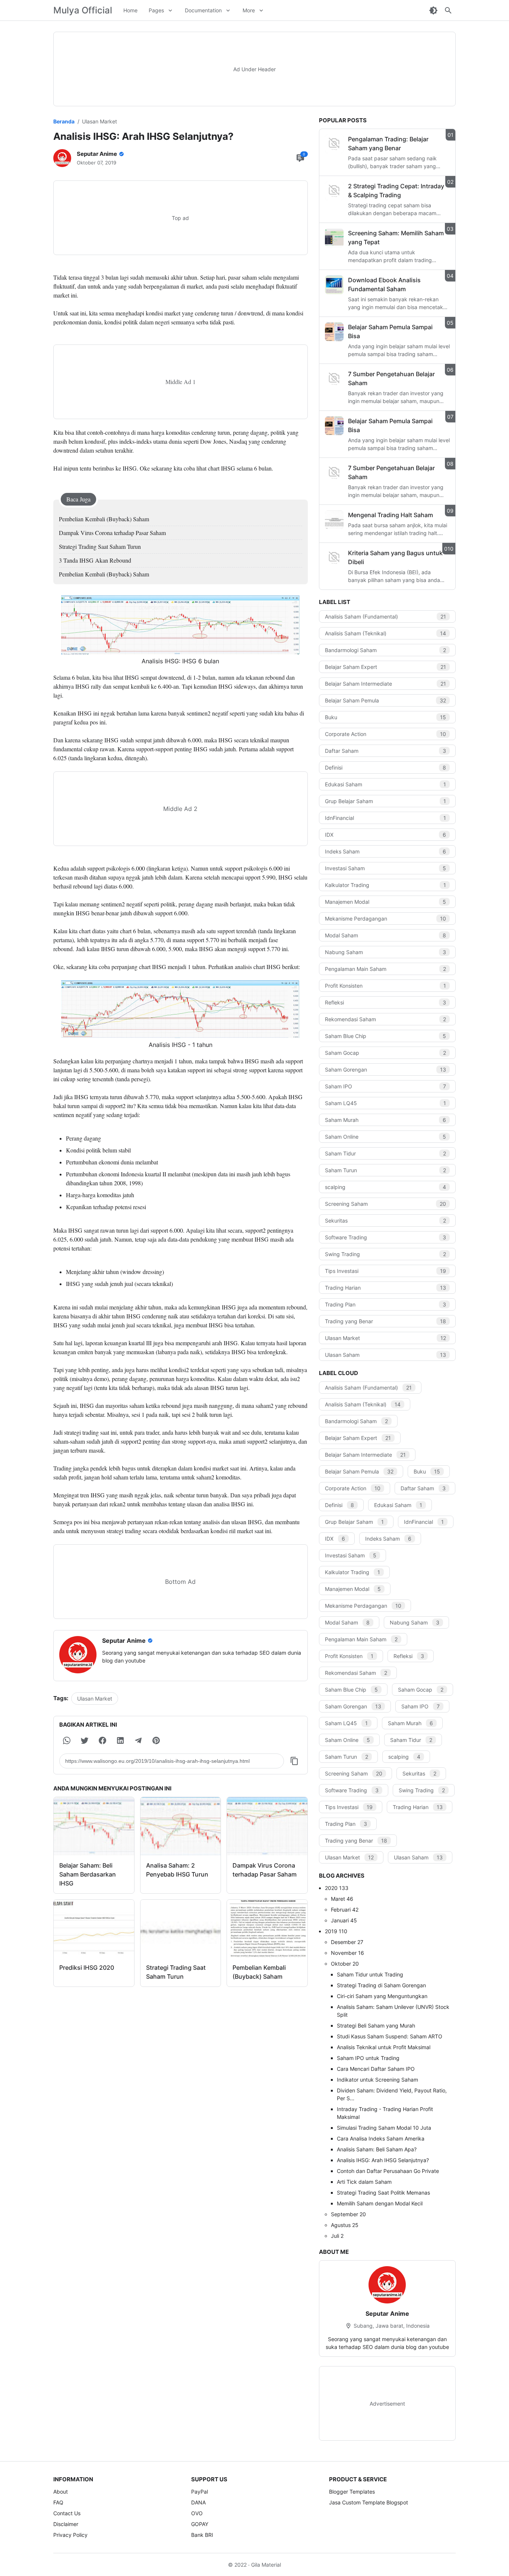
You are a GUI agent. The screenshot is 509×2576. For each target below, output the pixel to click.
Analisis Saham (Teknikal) (386, 633)
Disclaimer (66, 2524)
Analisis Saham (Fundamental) (386, 617)
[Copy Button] (294, 1761)
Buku (386, 717)
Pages (156, 10)
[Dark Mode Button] (433, 10)
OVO (197, 2513)
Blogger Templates (352, 2492)
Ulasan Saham (386, 1355)
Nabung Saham (386, 952)
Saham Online (386, 1137)
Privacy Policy (70, 2535)
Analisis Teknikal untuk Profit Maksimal (384, 2047)
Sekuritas (386, 1221)
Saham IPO (386, 1086)
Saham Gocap (386, 1053)
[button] (67, 1740)
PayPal (200, 2492)
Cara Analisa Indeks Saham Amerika (381, 2138)
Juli (337, 2236)
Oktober (345, 1964)
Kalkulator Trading (386, 885)
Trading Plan (386, 1304)
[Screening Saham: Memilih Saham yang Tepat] (334, 238)
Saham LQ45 (386, 1103)
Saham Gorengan (386, 1070)
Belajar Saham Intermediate (386, 684)
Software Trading (386, 1237)
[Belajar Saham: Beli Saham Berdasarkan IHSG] (94, 1826)
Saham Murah (386, 1120)
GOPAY (200, 2524)
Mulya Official (83, 10)
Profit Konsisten (386, 986)
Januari (344, 1920)
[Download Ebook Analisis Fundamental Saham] (334, 285)
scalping (386, 1187)
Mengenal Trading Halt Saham (391, 515)
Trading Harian (386, 1288)
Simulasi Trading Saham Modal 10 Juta (384, 2128)
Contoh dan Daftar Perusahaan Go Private (388, 2171)
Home (130, 10)
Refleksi (386, 1002)
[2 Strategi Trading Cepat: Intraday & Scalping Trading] (334, 191)
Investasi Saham (386, 868)
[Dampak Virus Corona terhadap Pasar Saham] (267, 1826)
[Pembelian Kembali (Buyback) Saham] (267, 1929)
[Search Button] (448, 10)
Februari (345, 1910)
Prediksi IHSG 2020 (87, 1968)
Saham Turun (386, 1170)
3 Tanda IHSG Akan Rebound (95, 560)
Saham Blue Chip (386, 1036)
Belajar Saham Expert (386, 667)
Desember (347, 1942)
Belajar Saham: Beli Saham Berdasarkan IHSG (88, 1874)
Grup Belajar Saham (386, 801)
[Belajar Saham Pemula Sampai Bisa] (334, 332)
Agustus (345, 2225)
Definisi (386, 768)
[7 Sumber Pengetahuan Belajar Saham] (334, 379)
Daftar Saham (386, 751)
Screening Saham (386, 1204)
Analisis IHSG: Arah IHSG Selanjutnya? (383, 2160)
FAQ (58, 2502)
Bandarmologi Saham (386, 650)
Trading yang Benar (386, 1321)
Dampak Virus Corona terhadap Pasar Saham (112, 533)
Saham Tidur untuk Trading (370, 1974)
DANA (198, 2502)
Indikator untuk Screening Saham (377, 2080)
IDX (386, 835)
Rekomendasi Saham (386, 1019)
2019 (336, 1931)
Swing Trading (386, 1254)
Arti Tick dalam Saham (364, 2182)
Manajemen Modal (386, 902)
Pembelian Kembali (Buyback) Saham (104, 519)
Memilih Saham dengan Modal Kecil (380, 2203)
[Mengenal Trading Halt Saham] (334, 520)
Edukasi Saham (386, 784)
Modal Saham (386, 935)
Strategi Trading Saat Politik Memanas (383, 2193)
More (249, 10)
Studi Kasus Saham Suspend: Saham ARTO (390, 2036)
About (61, 2492)
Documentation (203, 10)
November (347, 1953)
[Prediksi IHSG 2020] (94, 1929)
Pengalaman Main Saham (386, 969)
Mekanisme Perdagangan (386, 919)
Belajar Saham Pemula (386, 700)
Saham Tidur (386, 1153)
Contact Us (67, 2513)
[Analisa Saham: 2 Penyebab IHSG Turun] (181, 1826)
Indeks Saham (386, 851)
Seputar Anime (387, 2314)
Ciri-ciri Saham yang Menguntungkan (382, 1996)
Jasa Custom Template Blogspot (369, 2502)
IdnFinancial (386, 818)
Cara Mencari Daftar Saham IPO (376, 2069)
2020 (337, 1888)
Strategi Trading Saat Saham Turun (100, 546)
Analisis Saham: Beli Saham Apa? (377, 2149)
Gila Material (266, 2565)
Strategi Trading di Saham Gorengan (381, 1985)
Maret (342, 1899)
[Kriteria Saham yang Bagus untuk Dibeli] (334, 558)
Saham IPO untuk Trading (368, 2058)
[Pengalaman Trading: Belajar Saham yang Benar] (334, 144)
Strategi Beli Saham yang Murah (376, 2025)
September (348, 2214)
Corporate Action (386, 734)
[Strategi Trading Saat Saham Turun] (181, 1929)
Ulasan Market (95, 1699)
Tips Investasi (386, 1271)
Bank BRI (202, 2535)
